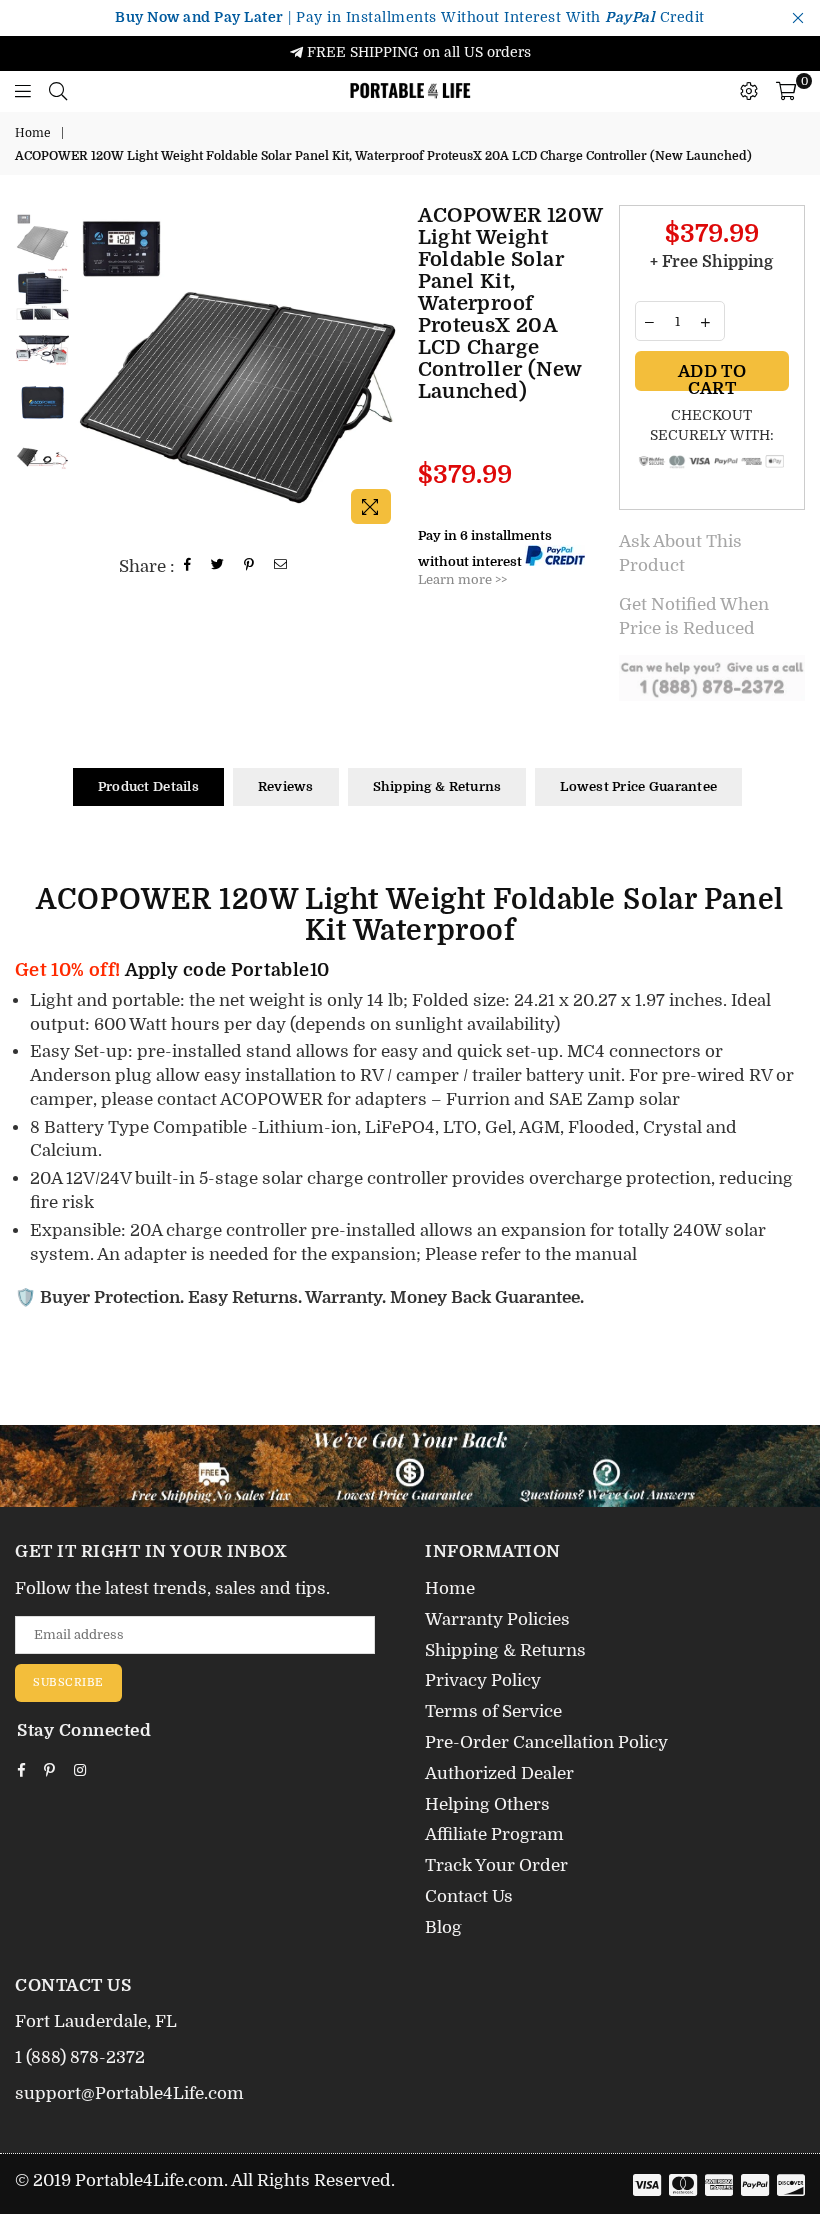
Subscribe (68, 1682)
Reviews (286, 786)
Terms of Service (493, 1711)
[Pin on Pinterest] (249, 566)
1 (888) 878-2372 (80, 2057)
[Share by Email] (281, 566)
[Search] (58, 91)
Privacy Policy (483, 1680)
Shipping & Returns (437, 786)
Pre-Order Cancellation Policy (546, 1742)
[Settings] (749, 91)
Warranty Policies (497, 1619)
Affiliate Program (494, 1834)
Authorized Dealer (499, 1773)
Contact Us (469, 1896)
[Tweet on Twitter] (218, 566)
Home (33, 133)
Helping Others (487, 1804)
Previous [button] (90, 369)
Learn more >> (462, 579)
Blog (443, 1927)
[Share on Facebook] (188, 566)
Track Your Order (496, 1865)
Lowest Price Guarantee (638, 786)
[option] (237, 369)
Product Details (148, 786)
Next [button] (385, 369)
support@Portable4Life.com (129, 2093)
